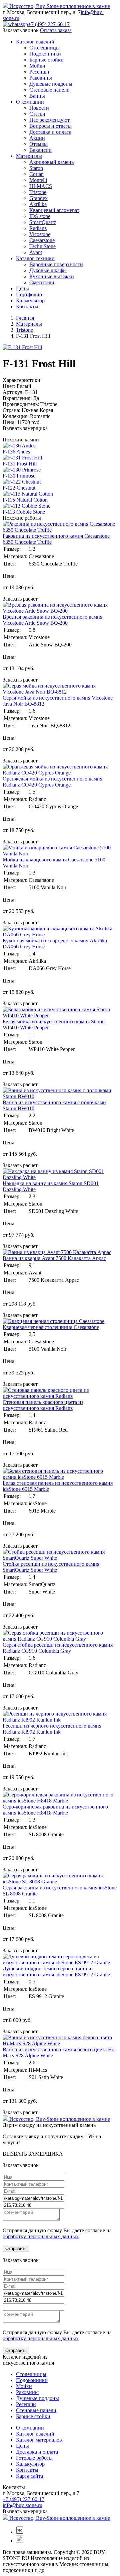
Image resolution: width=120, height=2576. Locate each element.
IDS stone (40, 216)
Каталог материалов (39, 2440)
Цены (22, 288)
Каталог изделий (35, 42)
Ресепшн (39, 72)
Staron (36, 168)
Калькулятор (30, 300)
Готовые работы (34, 2458)
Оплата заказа (56, 30)
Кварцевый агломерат (54, 210)
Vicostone (40, 234)
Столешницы (44, 48)
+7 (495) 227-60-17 (49, 24)
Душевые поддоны (51, 84)
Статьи (37, 114)
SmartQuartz (43, 222)
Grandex (38, 198)
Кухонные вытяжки (52, 276)
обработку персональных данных (41, 2236)
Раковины (41, 78)
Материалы (29, 156)
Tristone (38, 192)
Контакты (27, 306)
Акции (37, 138)
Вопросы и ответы (50, 126)
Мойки (37, 66)
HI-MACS (41, 186)
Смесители (42, 282)
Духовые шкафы (48, 270)
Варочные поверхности (56, 264)
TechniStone (42, 246)
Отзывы (38, 144)
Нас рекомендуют (49, 120)
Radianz (38, 228)
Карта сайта (29, 2476)
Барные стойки (46, 60)
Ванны (37, 96)
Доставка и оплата (50, 132)
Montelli (38, 180)
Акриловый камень (51, 162)
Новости (39, 108)
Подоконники (45, 54)
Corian (36, 174)
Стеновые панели (49, 90)
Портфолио (29, 294)
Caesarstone (42, 240)
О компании (30, 102)
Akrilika (38, 204)
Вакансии (40, 150)
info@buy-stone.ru (22, 2505)
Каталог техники (35, 258)
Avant (36, 252)
